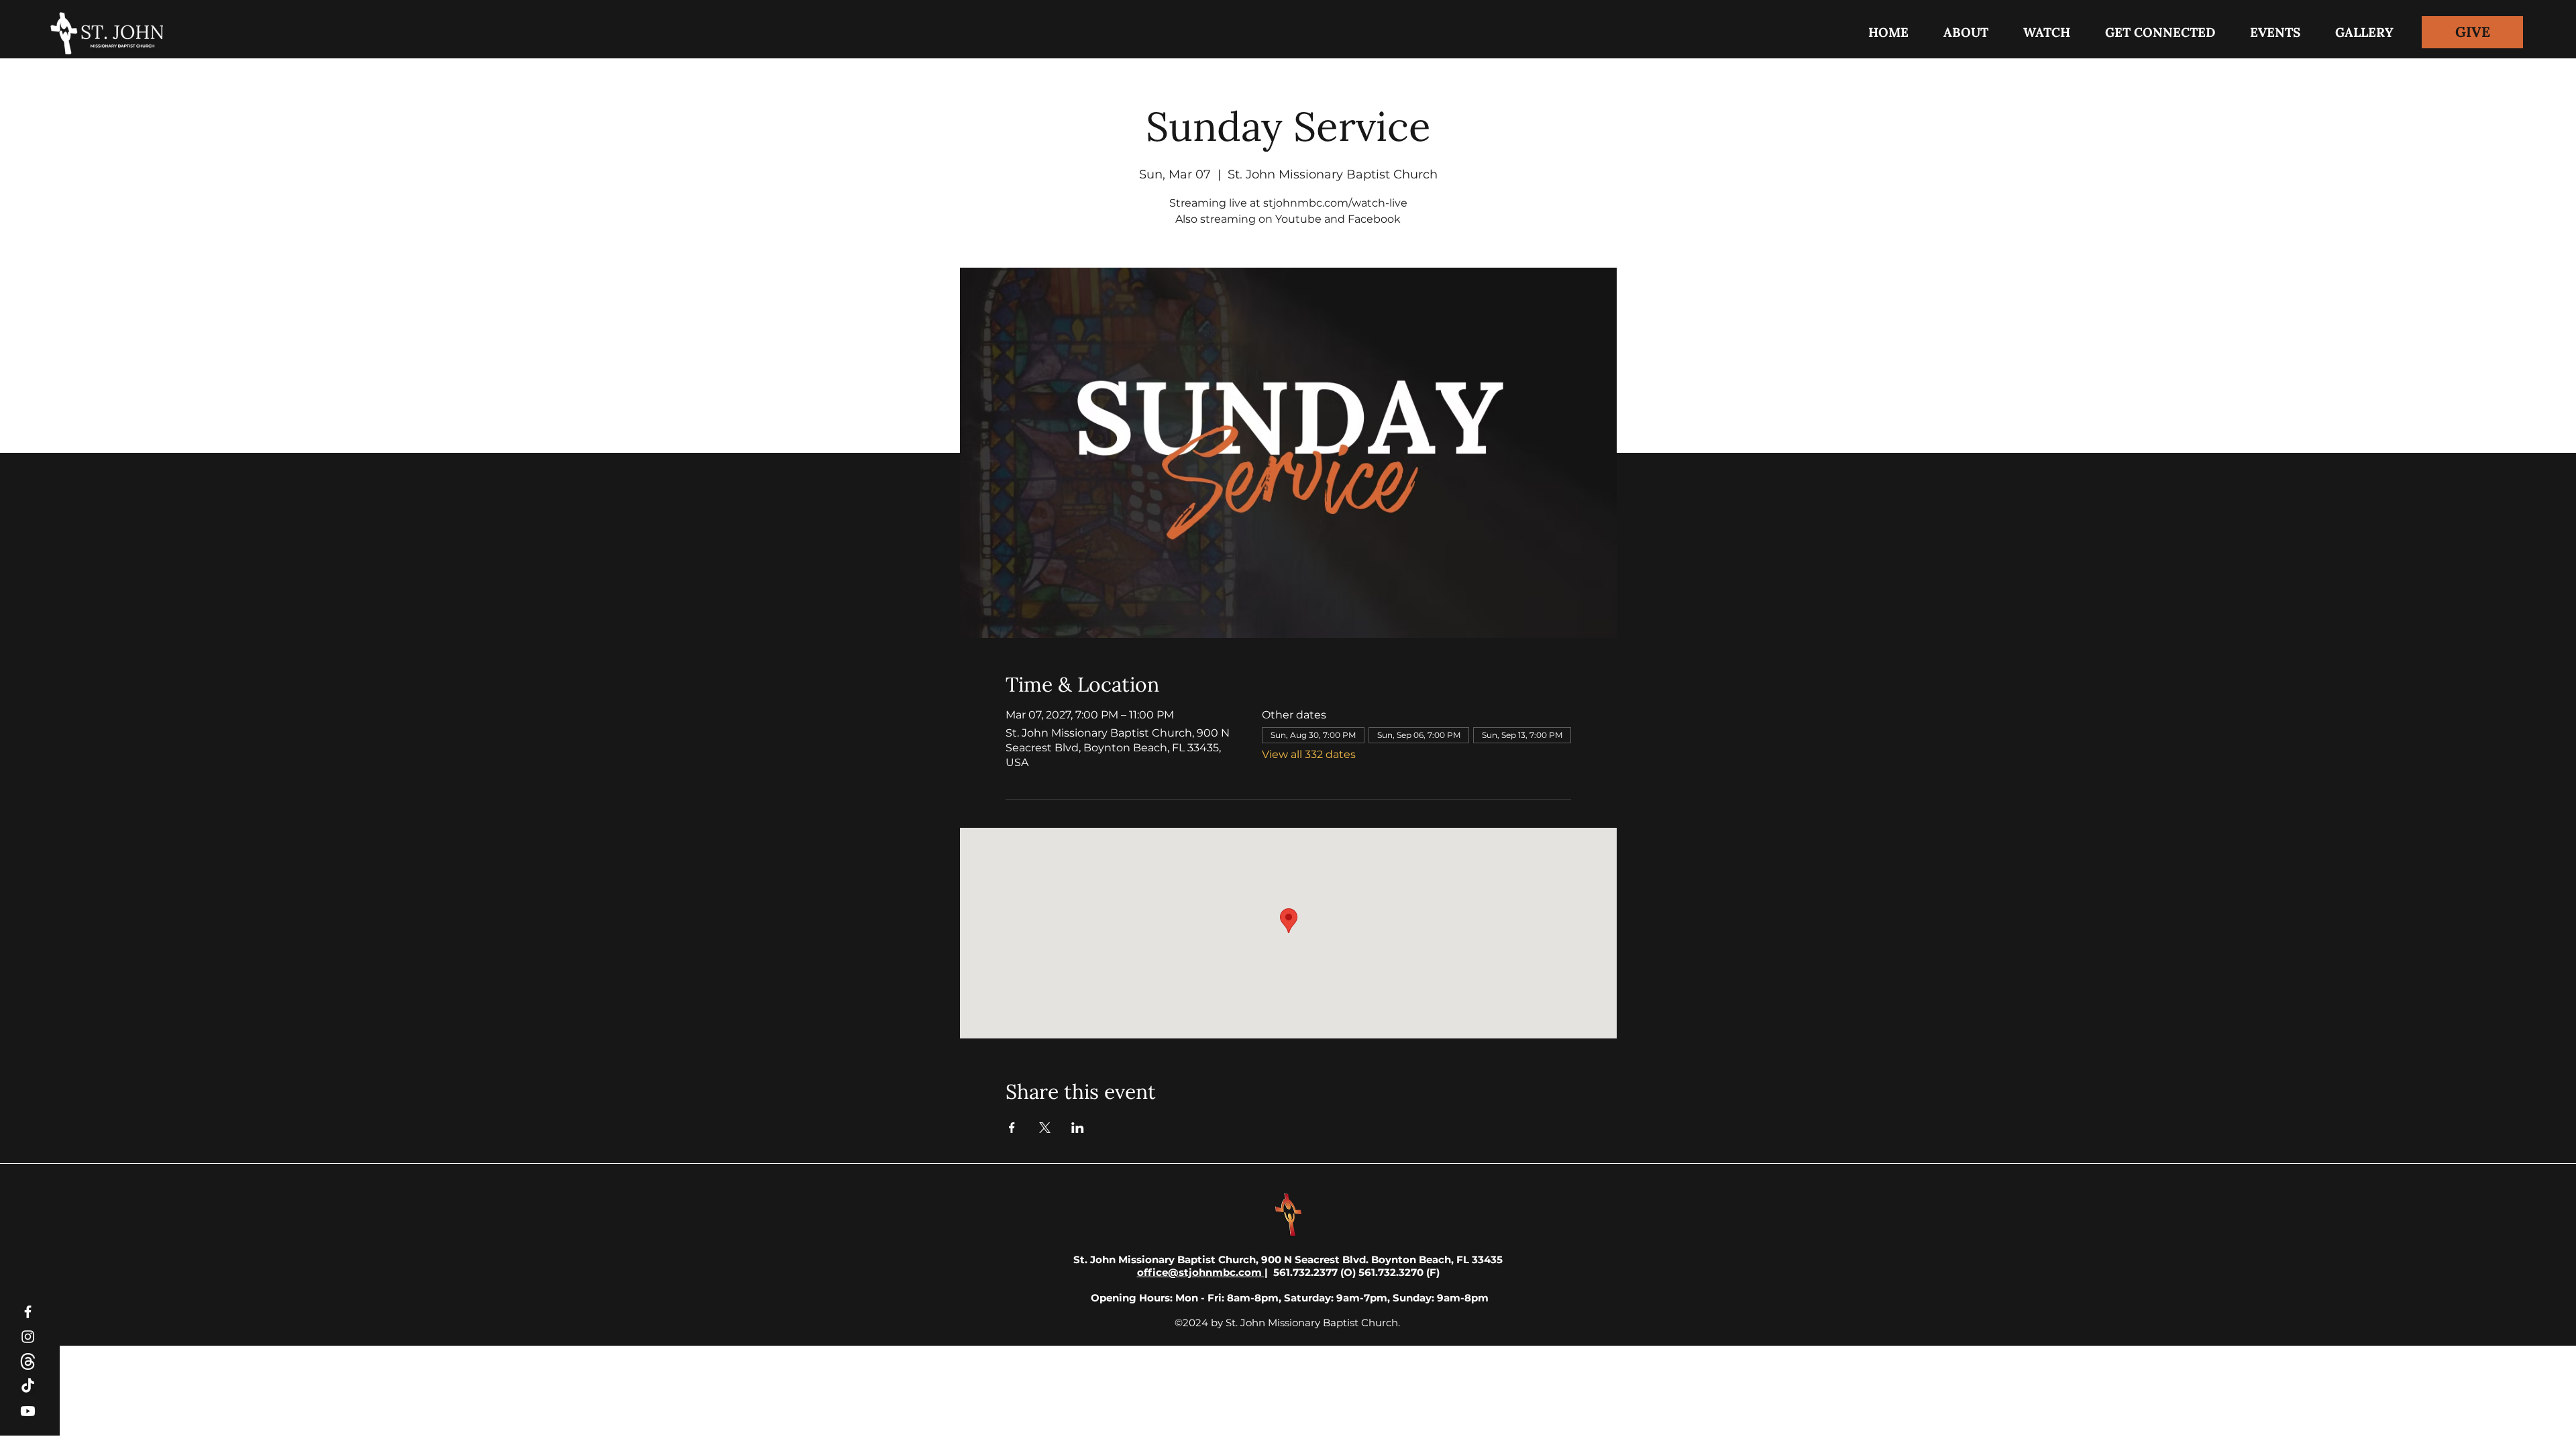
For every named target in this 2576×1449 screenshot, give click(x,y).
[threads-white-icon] (28, 1361)
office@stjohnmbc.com (1201, 1272)
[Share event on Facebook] (1012, 1128)
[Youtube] (28, 1411)
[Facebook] (28, 1312)
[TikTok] (28, 1386)
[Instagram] (28, 1337)
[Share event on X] (1045, 1128)
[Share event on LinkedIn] (1078, 1128)
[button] (2160, 32)
